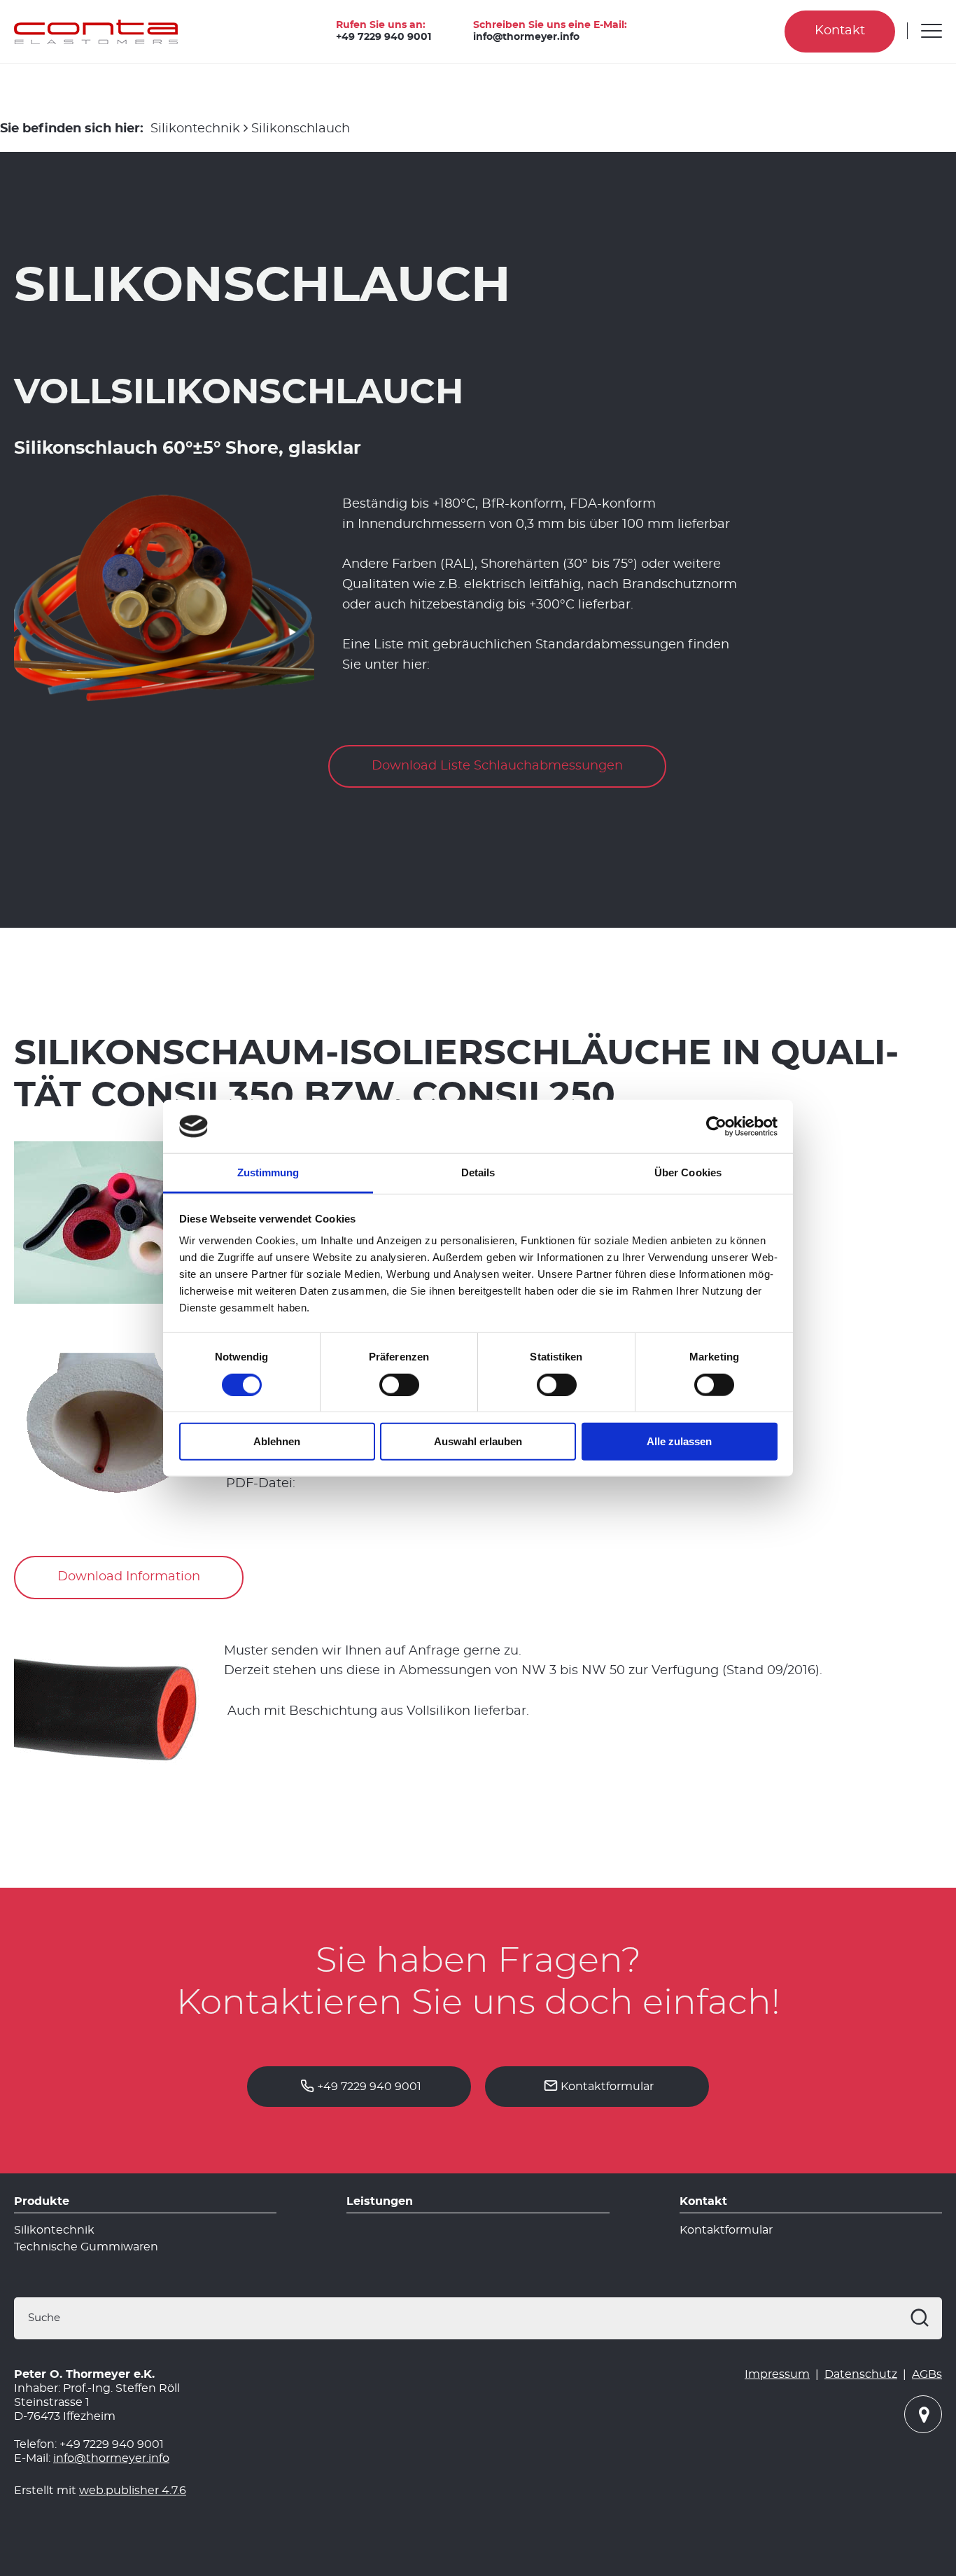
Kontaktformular (607, 2087)
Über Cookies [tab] (688, 1172)
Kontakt (840, 31)
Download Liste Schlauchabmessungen (497, 766)
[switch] (399, 1384)
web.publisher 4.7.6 (133, 2491)
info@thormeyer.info (526, 37)
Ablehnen (277, 1441)
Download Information (129, 1577)
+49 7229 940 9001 (384, 37)
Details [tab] (478, 1172)
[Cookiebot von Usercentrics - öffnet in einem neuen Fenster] (716, 1127)
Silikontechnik (195, 129)
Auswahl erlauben (478, 1441)
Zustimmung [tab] (268, 1172)
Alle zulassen (679, 1441)
